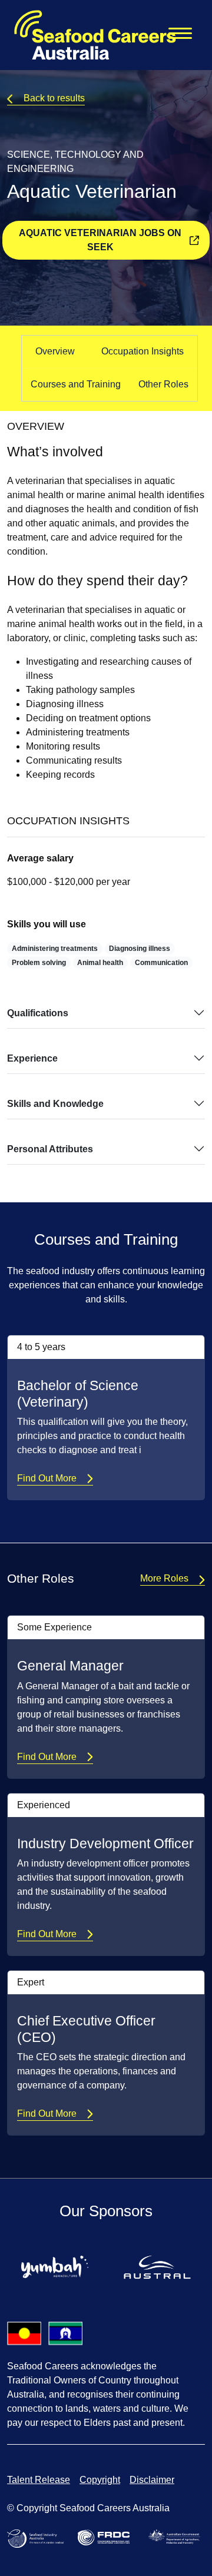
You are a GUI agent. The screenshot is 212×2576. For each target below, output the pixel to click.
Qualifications (38, 1013)
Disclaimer (152, 2480)
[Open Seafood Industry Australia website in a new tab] (38, 2538)
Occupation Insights (143, 351)
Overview (55, 351)
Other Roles (163, 384)
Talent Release (39, 2480)
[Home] (88, 35)
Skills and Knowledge (55, 1104)
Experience (32, 1058)
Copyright (100, 2480)
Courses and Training (76, 384)
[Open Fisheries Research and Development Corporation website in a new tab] (106, 2537)
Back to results (54, 98)
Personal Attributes (50, 1149)
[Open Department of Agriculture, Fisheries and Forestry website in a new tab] (177, 2536)
